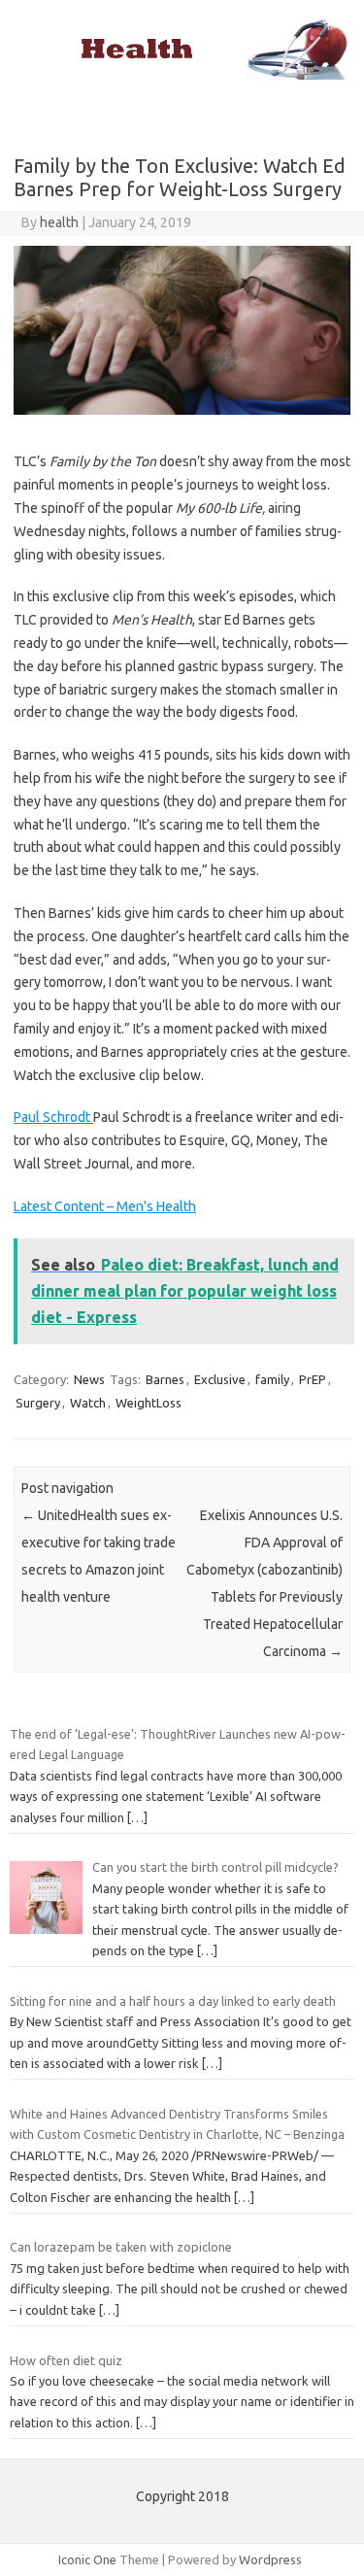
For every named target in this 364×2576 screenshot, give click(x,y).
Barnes (165, 1379)
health (59, 222)
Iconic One (87, 2559)
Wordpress (270, 2559)
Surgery (38, 1403)
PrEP (313, 1379)
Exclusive (220, 1379)
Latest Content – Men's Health (105, 1206)
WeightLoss (149, 1403)
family (272, 1379)
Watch (88, 1403)
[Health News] (182, 75)
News (89, 1379)
